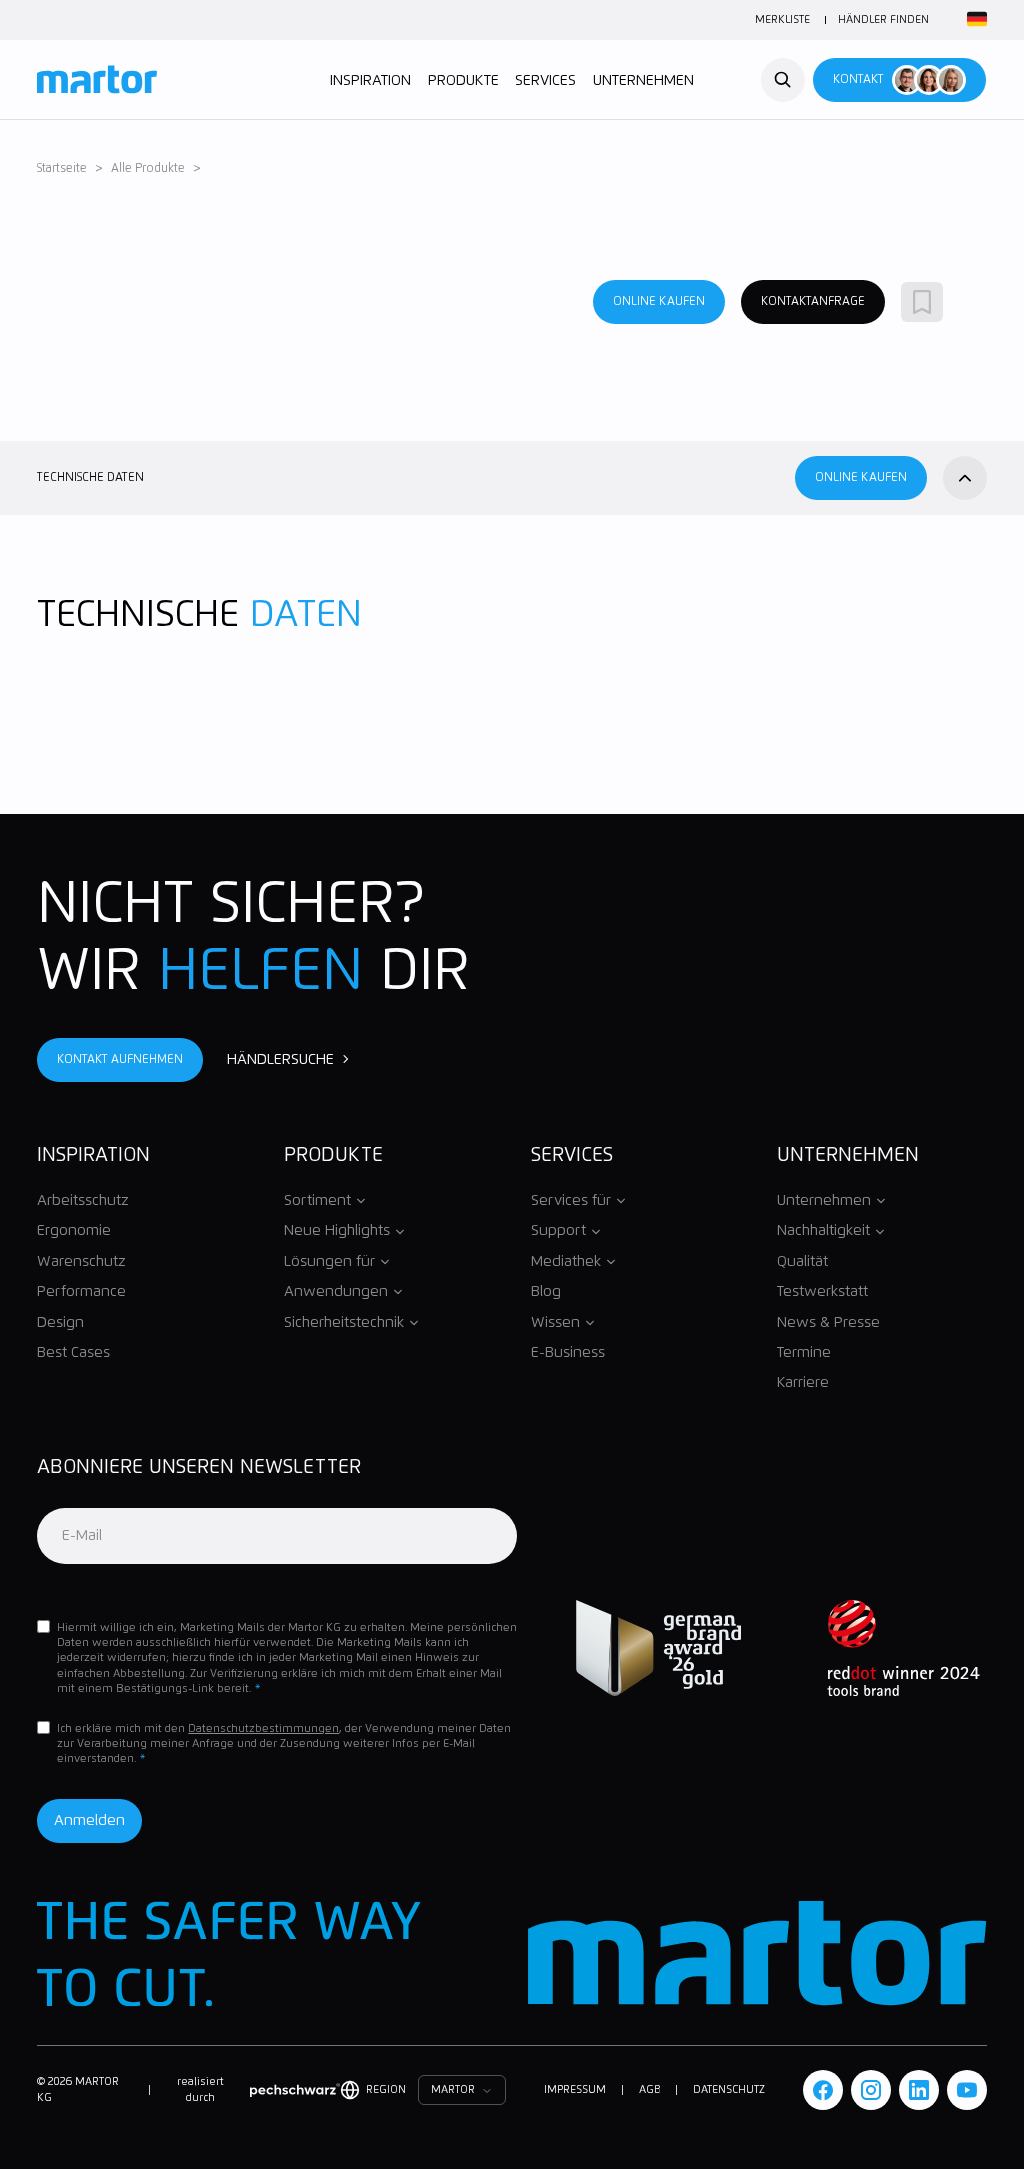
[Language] (974, 20)
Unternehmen (643, 80)
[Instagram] (871, 2090)
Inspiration (370, 80)
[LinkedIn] (919, 2090)
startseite (62, 169)
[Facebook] (823, 2090)
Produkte (463, 80)
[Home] (97, 79)
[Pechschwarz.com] (295, 2090)
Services (545, 80)
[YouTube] (967, 2090)
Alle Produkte (148, 169)
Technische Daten (90, 478)
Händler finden (883, 19)
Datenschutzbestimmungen (263, 1728)
